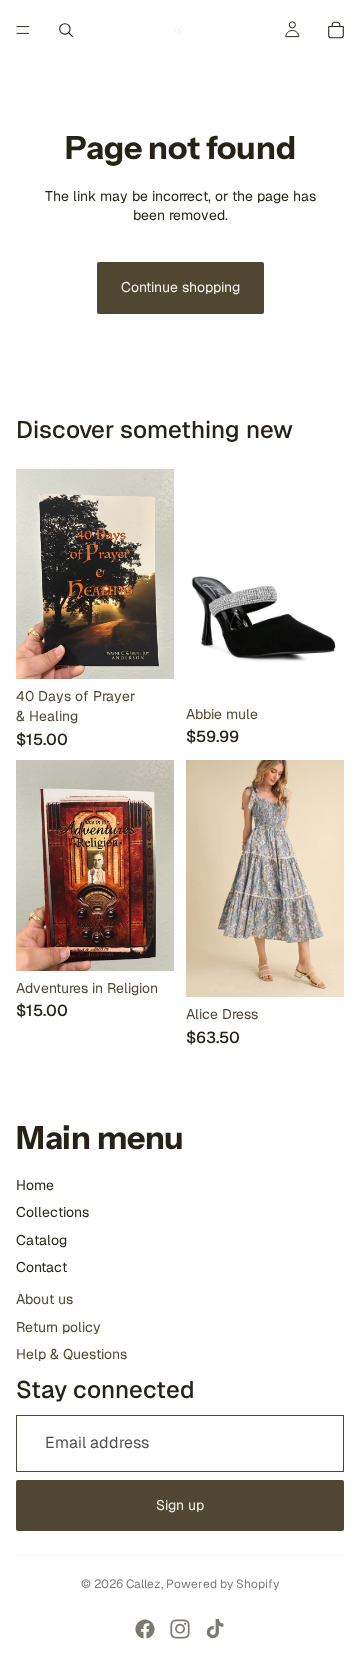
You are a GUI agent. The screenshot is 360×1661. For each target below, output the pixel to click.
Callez (143, 1584)
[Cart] (336, 30)
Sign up (180, 1505)
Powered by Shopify (222, 1584)
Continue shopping (180, 287)
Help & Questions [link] (71, 1354)
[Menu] (23, 30)
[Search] (66, 30)
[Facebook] (145, 1629)
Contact (41, 1267)
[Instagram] (180, 1629)
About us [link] (44, 1299)
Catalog (41, 1240)
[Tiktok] (215, 1629)
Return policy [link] (58, 1327)
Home (35, 1185)
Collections (52, 1212)
